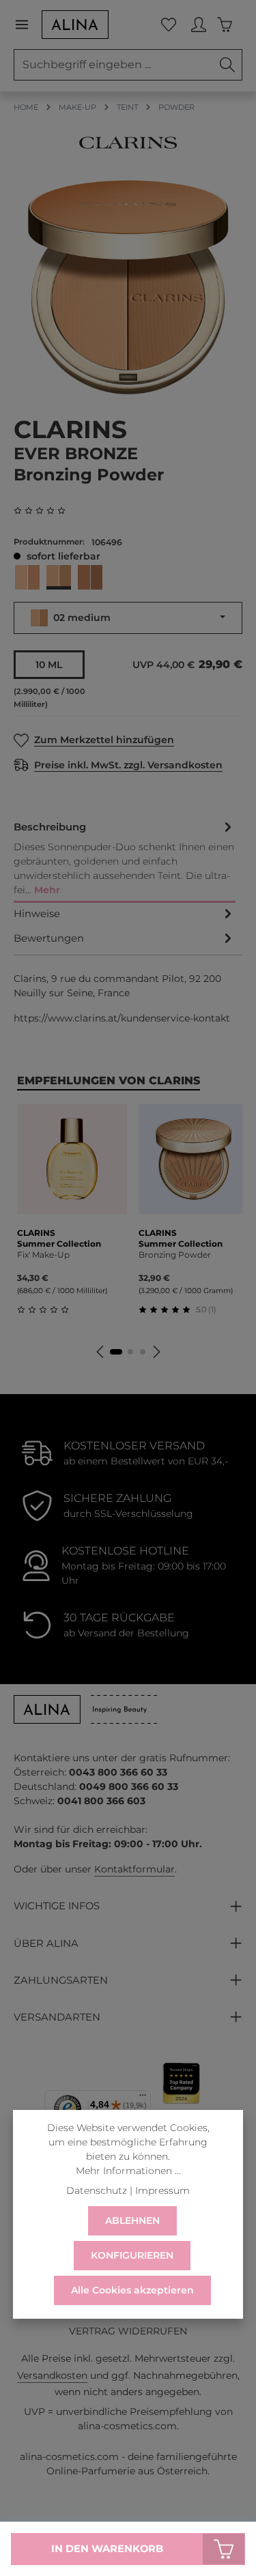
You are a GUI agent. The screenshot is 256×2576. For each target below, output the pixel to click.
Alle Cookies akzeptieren (132, 2290)
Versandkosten (52, 2375)
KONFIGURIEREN (132, 2255)
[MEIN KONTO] (199, 25)
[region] (128, 288)
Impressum (162, 2190)
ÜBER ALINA (46, 1943)
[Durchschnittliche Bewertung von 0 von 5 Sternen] (45, 511)
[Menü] (27, 25)
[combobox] (114, 65)
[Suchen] (228, 65)
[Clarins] (128, 143)
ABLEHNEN (132, 2220)
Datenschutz (97, 2190)
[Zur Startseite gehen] (75, 25)
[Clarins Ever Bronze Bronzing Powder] (128, 288)
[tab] (125, 859)
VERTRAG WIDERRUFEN (128, 2331)
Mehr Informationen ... (128, 2171)
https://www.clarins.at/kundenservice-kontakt (122, 1018)
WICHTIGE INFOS (57, 1906)
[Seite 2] (130, 1352)
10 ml (49, 665)
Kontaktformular (134, 1869)
